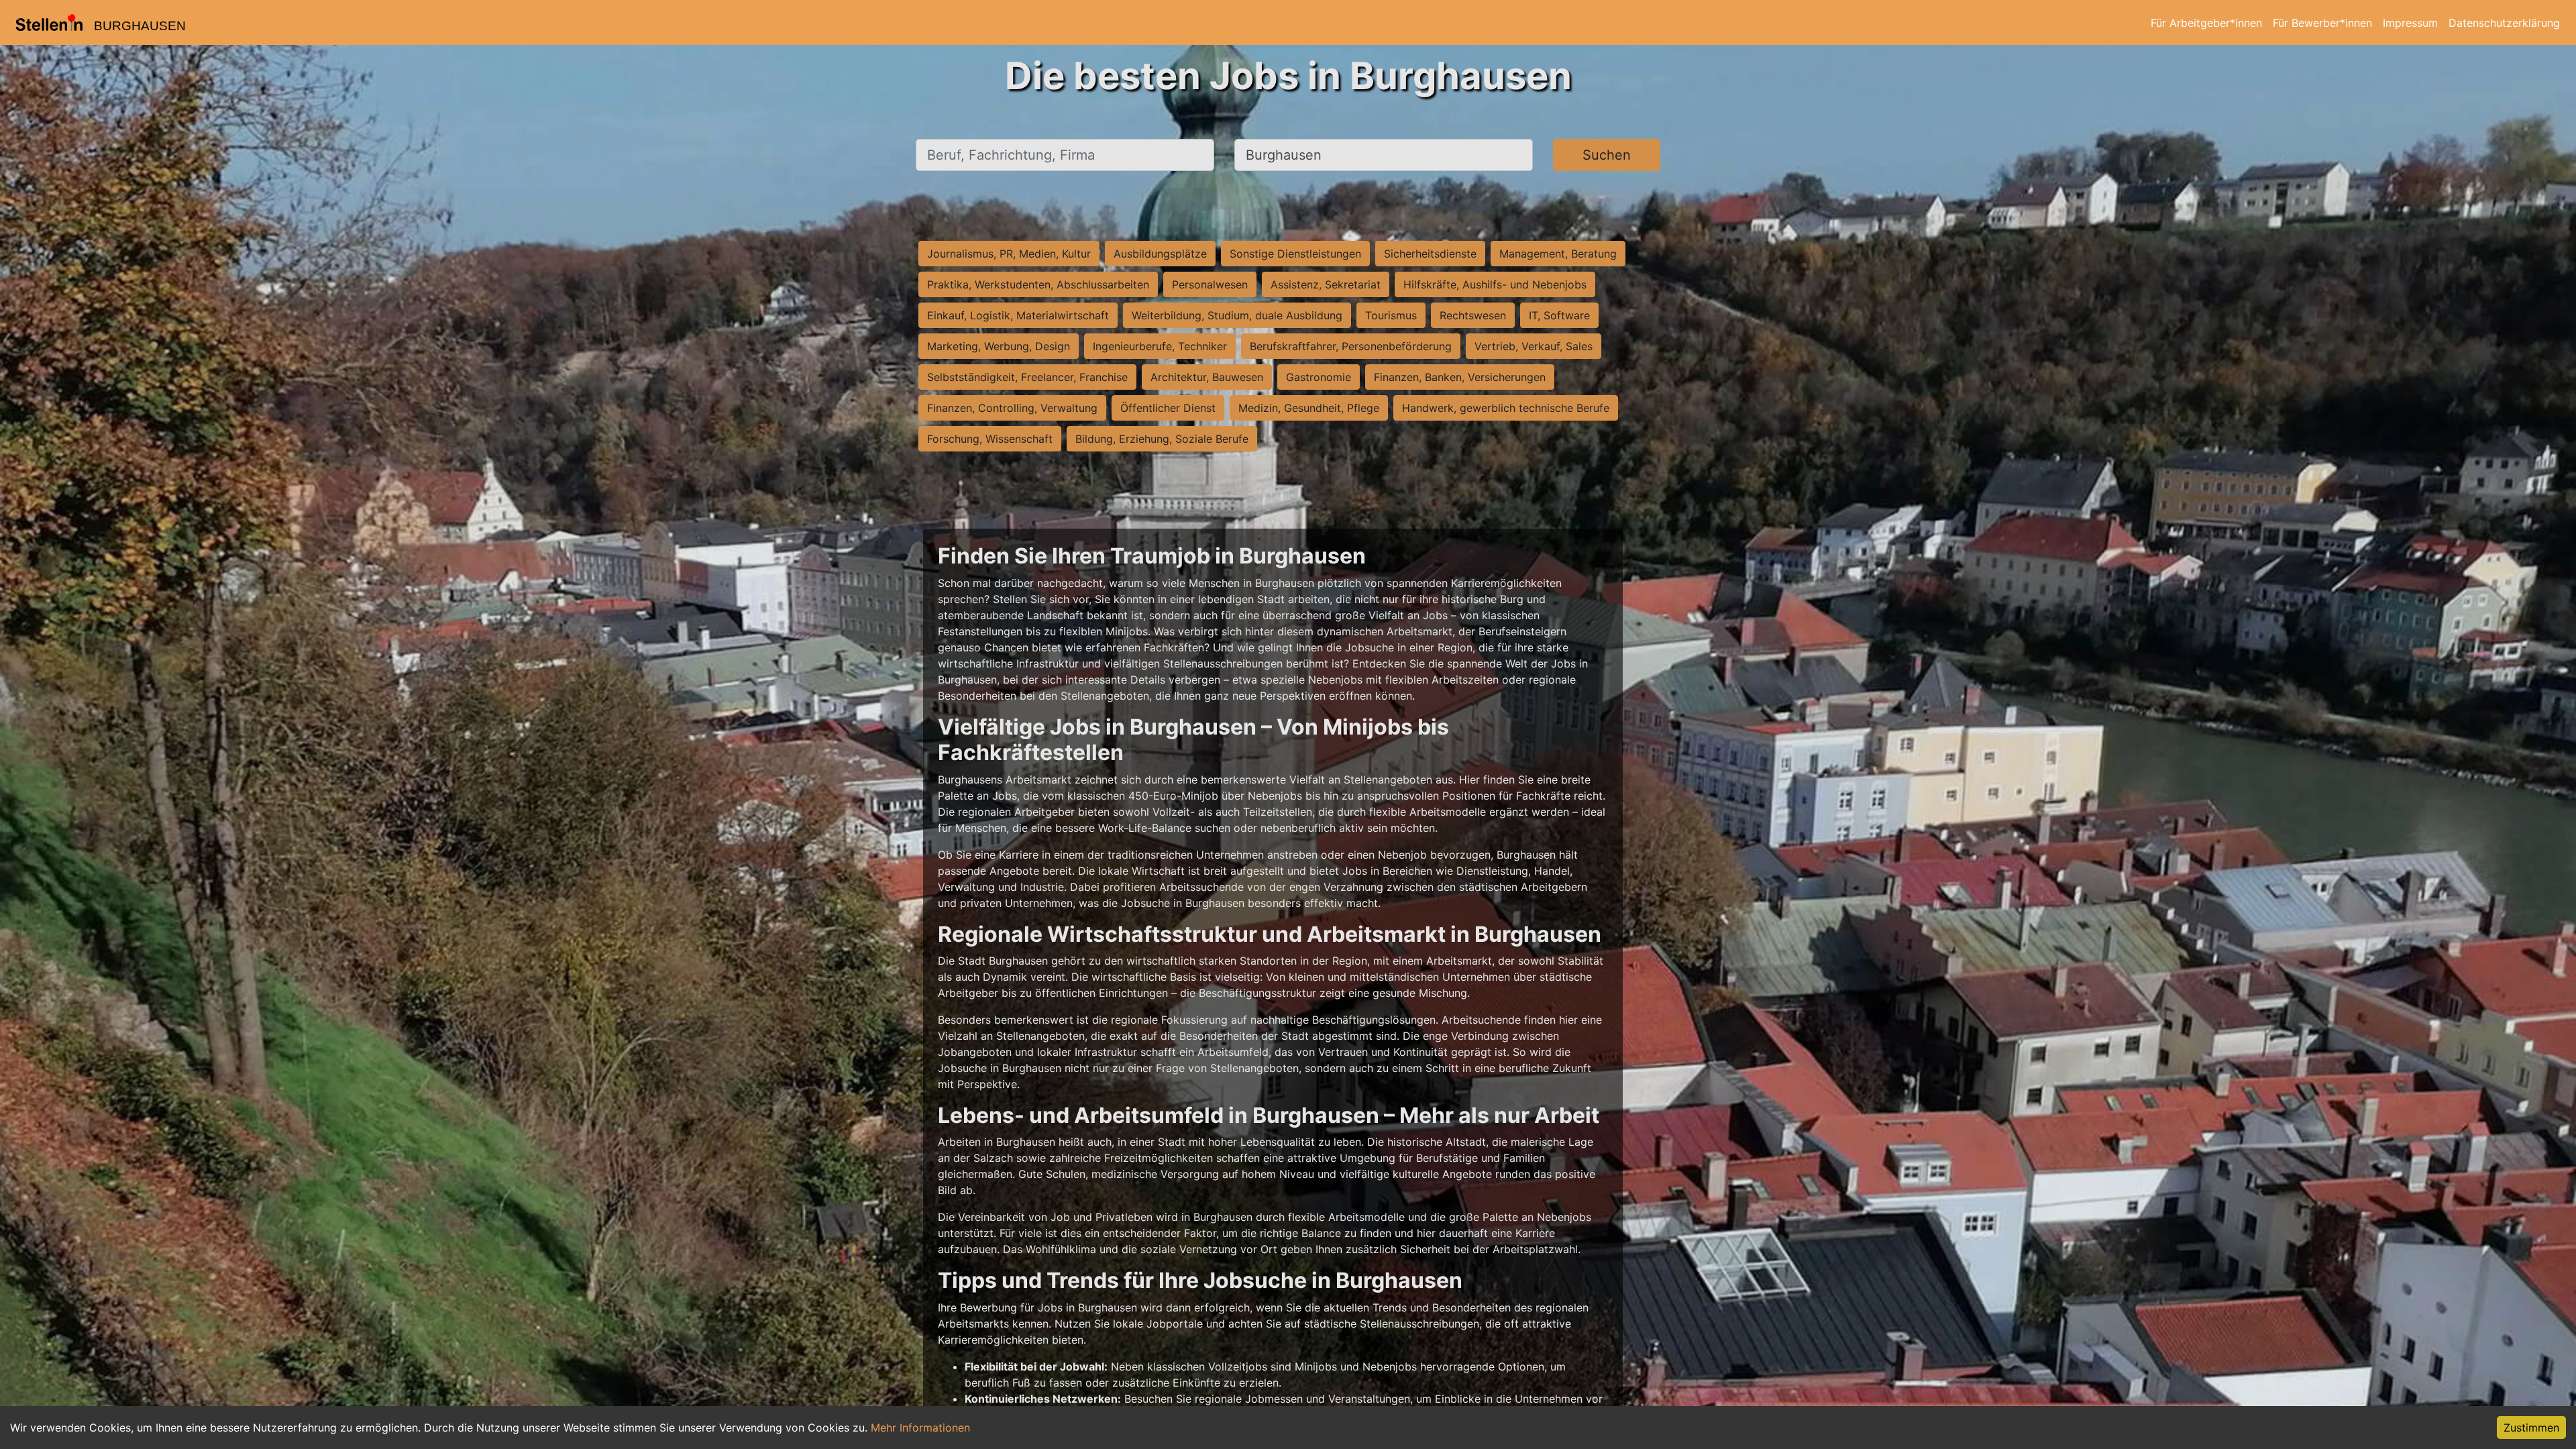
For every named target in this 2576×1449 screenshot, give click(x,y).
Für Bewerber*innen (2322, 23)
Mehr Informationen (920, 1428)
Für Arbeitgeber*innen (2206, 23)
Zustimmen (2531, 1428)
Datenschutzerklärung (2504, 23)
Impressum (2410, 23)
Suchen (1607, 155)
